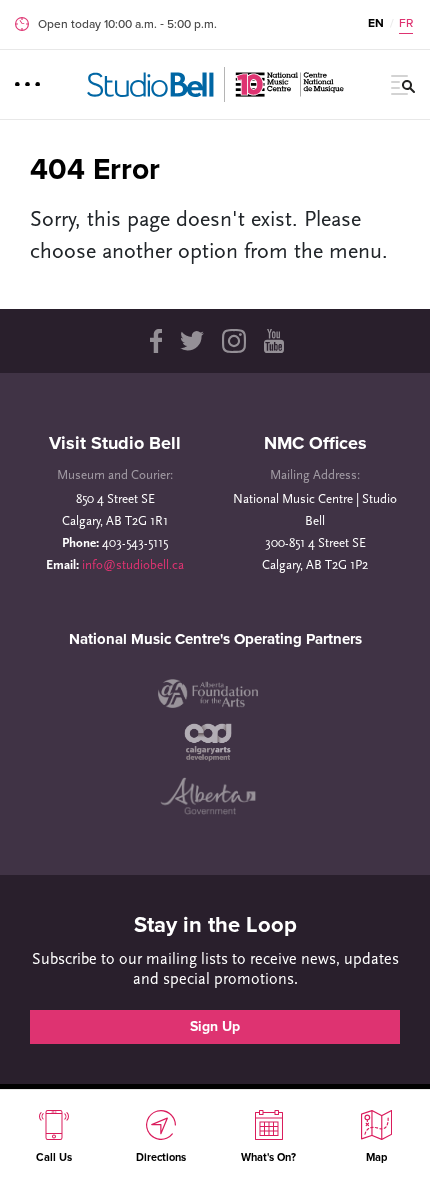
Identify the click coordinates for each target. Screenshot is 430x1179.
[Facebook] (154, 341)
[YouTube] (274, 341)
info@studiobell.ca (133, 565)
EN (376, 23)
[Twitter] (192, 341)
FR (406, 23)
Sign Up (215, 1026)
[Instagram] (234, 341)
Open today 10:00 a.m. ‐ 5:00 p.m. (127, 24)
